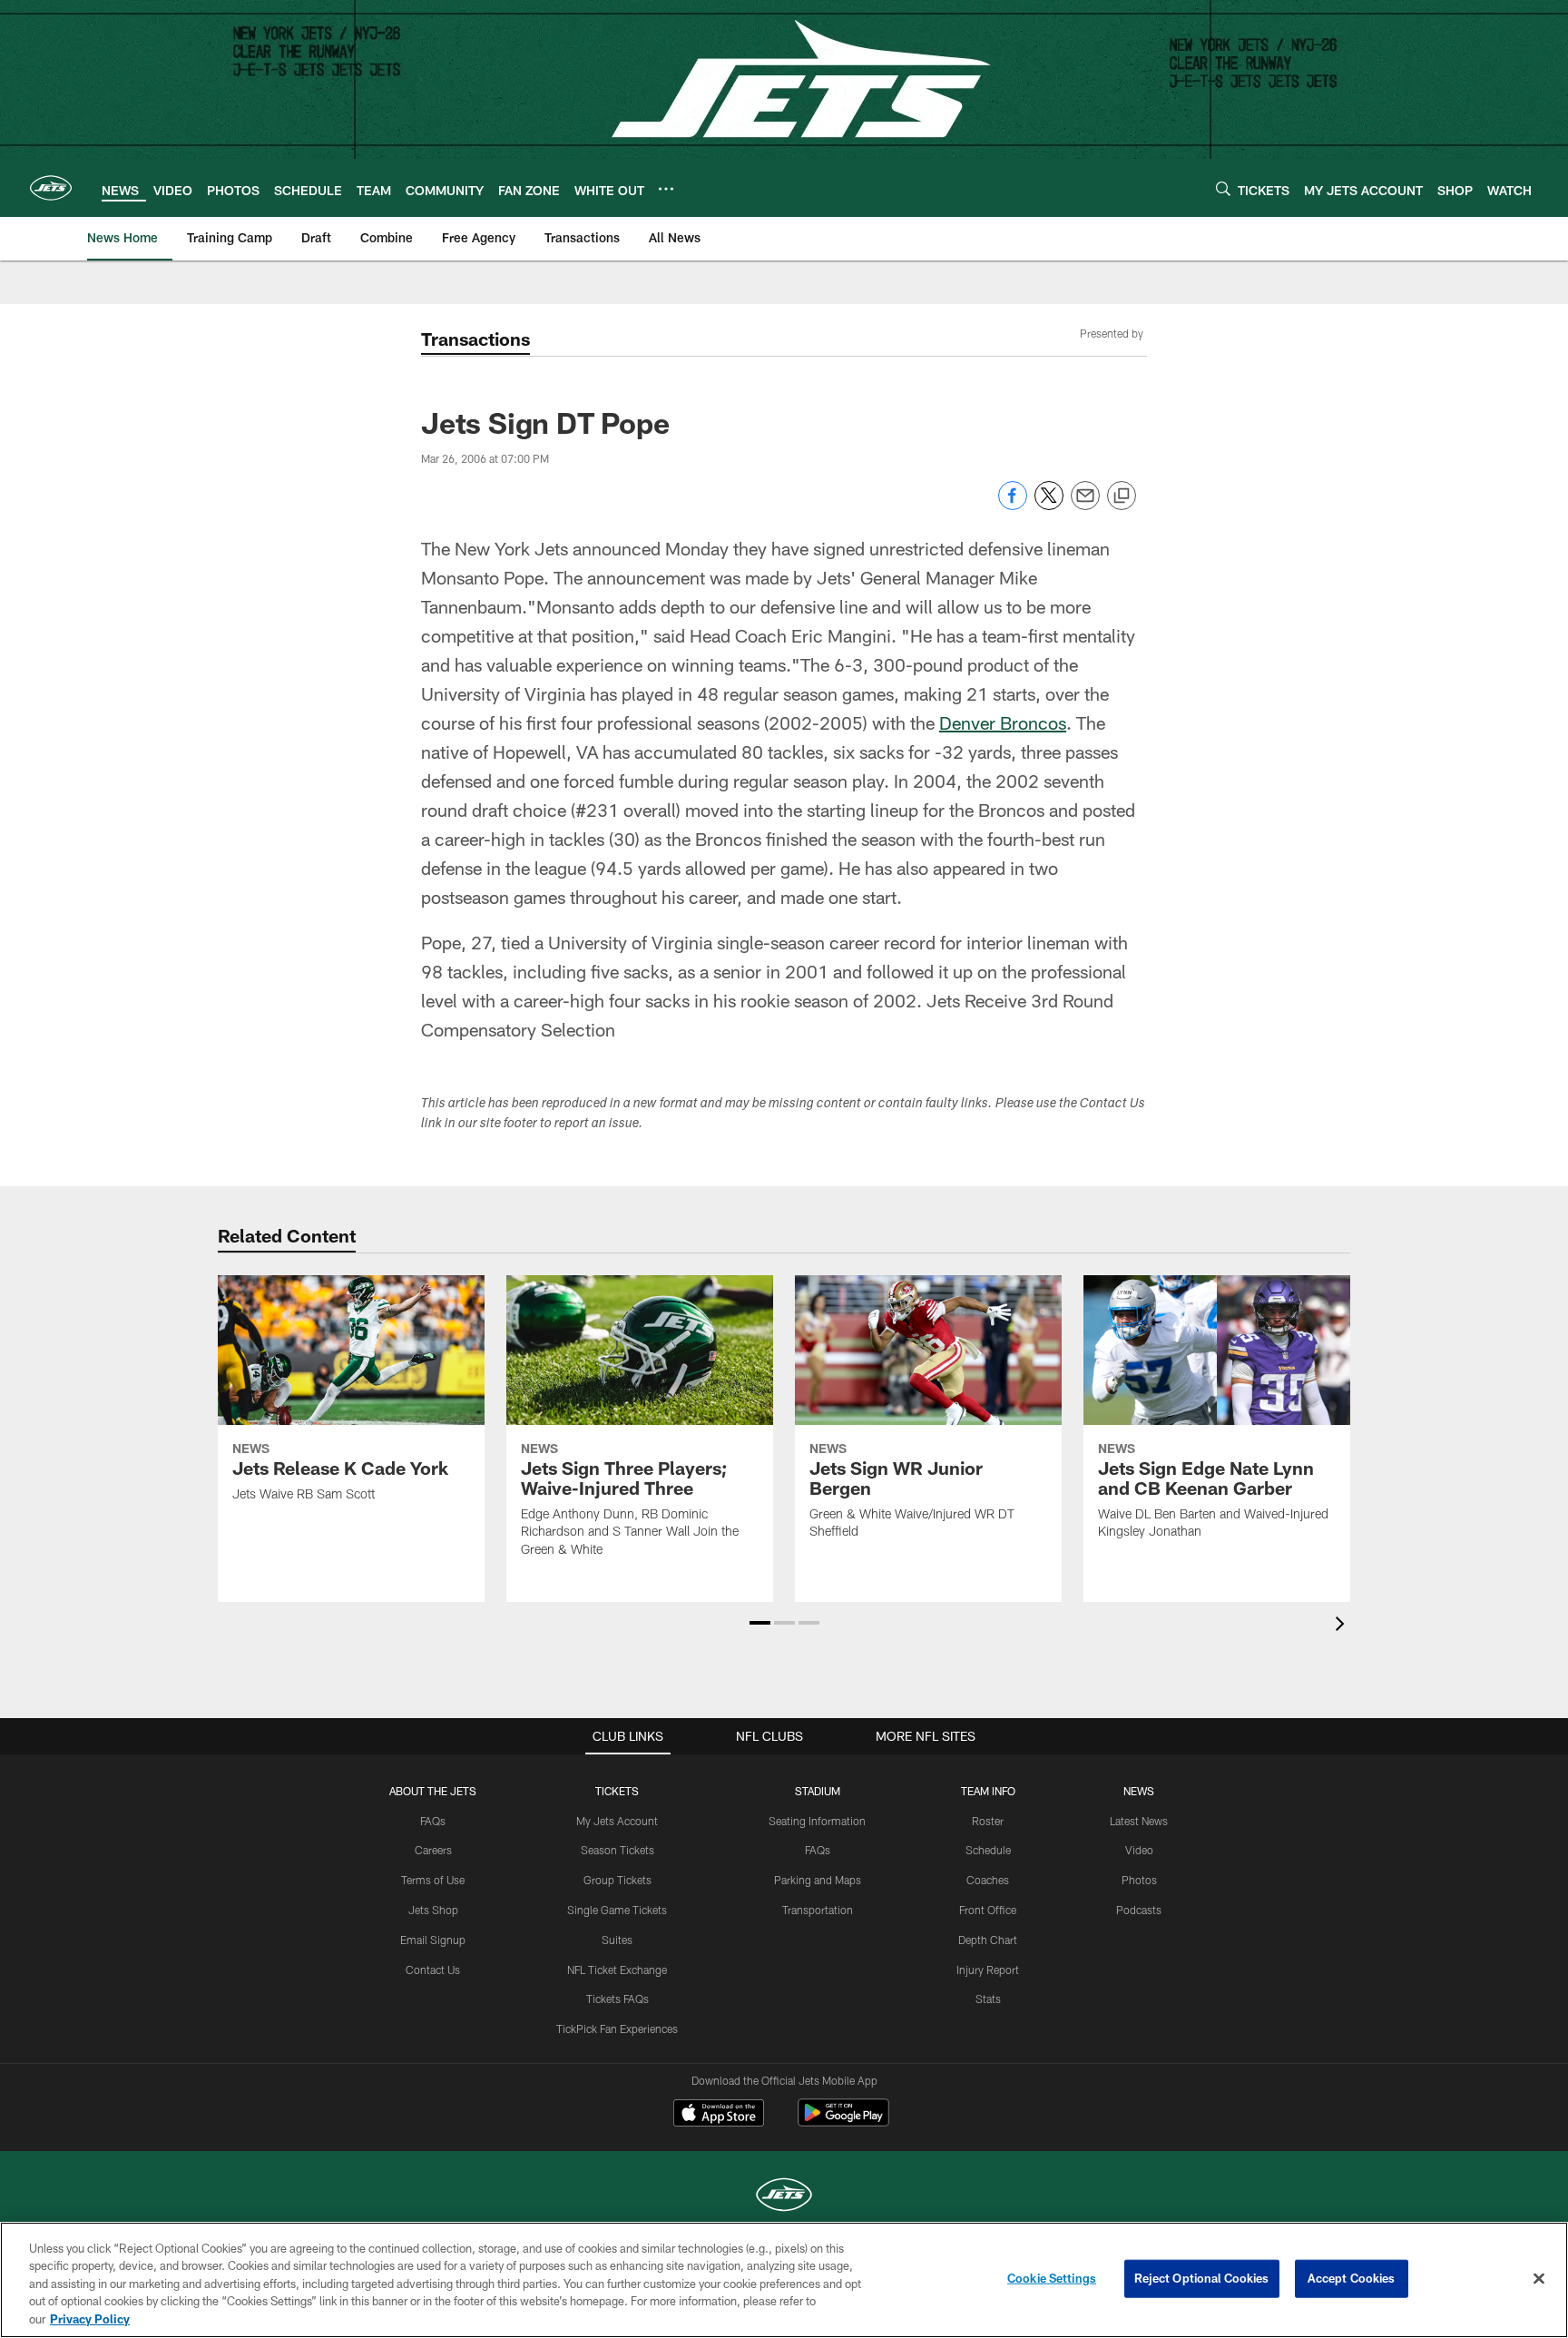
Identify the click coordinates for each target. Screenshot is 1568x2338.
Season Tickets (617, 1850)
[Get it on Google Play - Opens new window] (843, 2122)
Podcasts (1139, 1910)
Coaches (988, 1880)
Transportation (818, 1910)
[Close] (1539, 2279)
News (1139, 1791)
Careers (433, 1850)
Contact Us (433, 1970)
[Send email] (1085, 505)
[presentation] (1343, 1626)
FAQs (433, 1821)
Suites (617, 1940)
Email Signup (433, 1940)
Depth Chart (988, 1940)
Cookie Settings (1052, 2278)
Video (1139, 1850)
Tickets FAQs (617, 1999)
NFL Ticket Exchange (617, 1970)
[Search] (1223, 188)
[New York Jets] (784, 2197)
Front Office (988, 1910)
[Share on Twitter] (1049, 505)
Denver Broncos (1003, 722)
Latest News (1139, 1821)
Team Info (988, 1791)
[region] (784, 2280)
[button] (760, 1623)
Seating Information (817, 1821)
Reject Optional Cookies (1202, 2278)
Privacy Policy (90, 2319)
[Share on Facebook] (1013, 505)
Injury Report (988, 1970)
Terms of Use (433, 1880)
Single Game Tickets (617, 1910)
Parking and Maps (818, 1880)
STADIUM (818, 1791)
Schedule (988, 1850)
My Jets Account (617, 1821)
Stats (988, 1999)
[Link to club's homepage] (51, 188)
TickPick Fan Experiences (617, 2029)
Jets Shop (433, 1910)
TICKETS (617, 1791)
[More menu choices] (666, 189)
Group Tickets (617, 1880)
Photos (1139, 1880)
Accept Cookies (1352, 2278)
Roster (988, 1821)
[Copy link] (1122, 496)
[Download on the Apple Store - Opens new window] (719, 2115)
